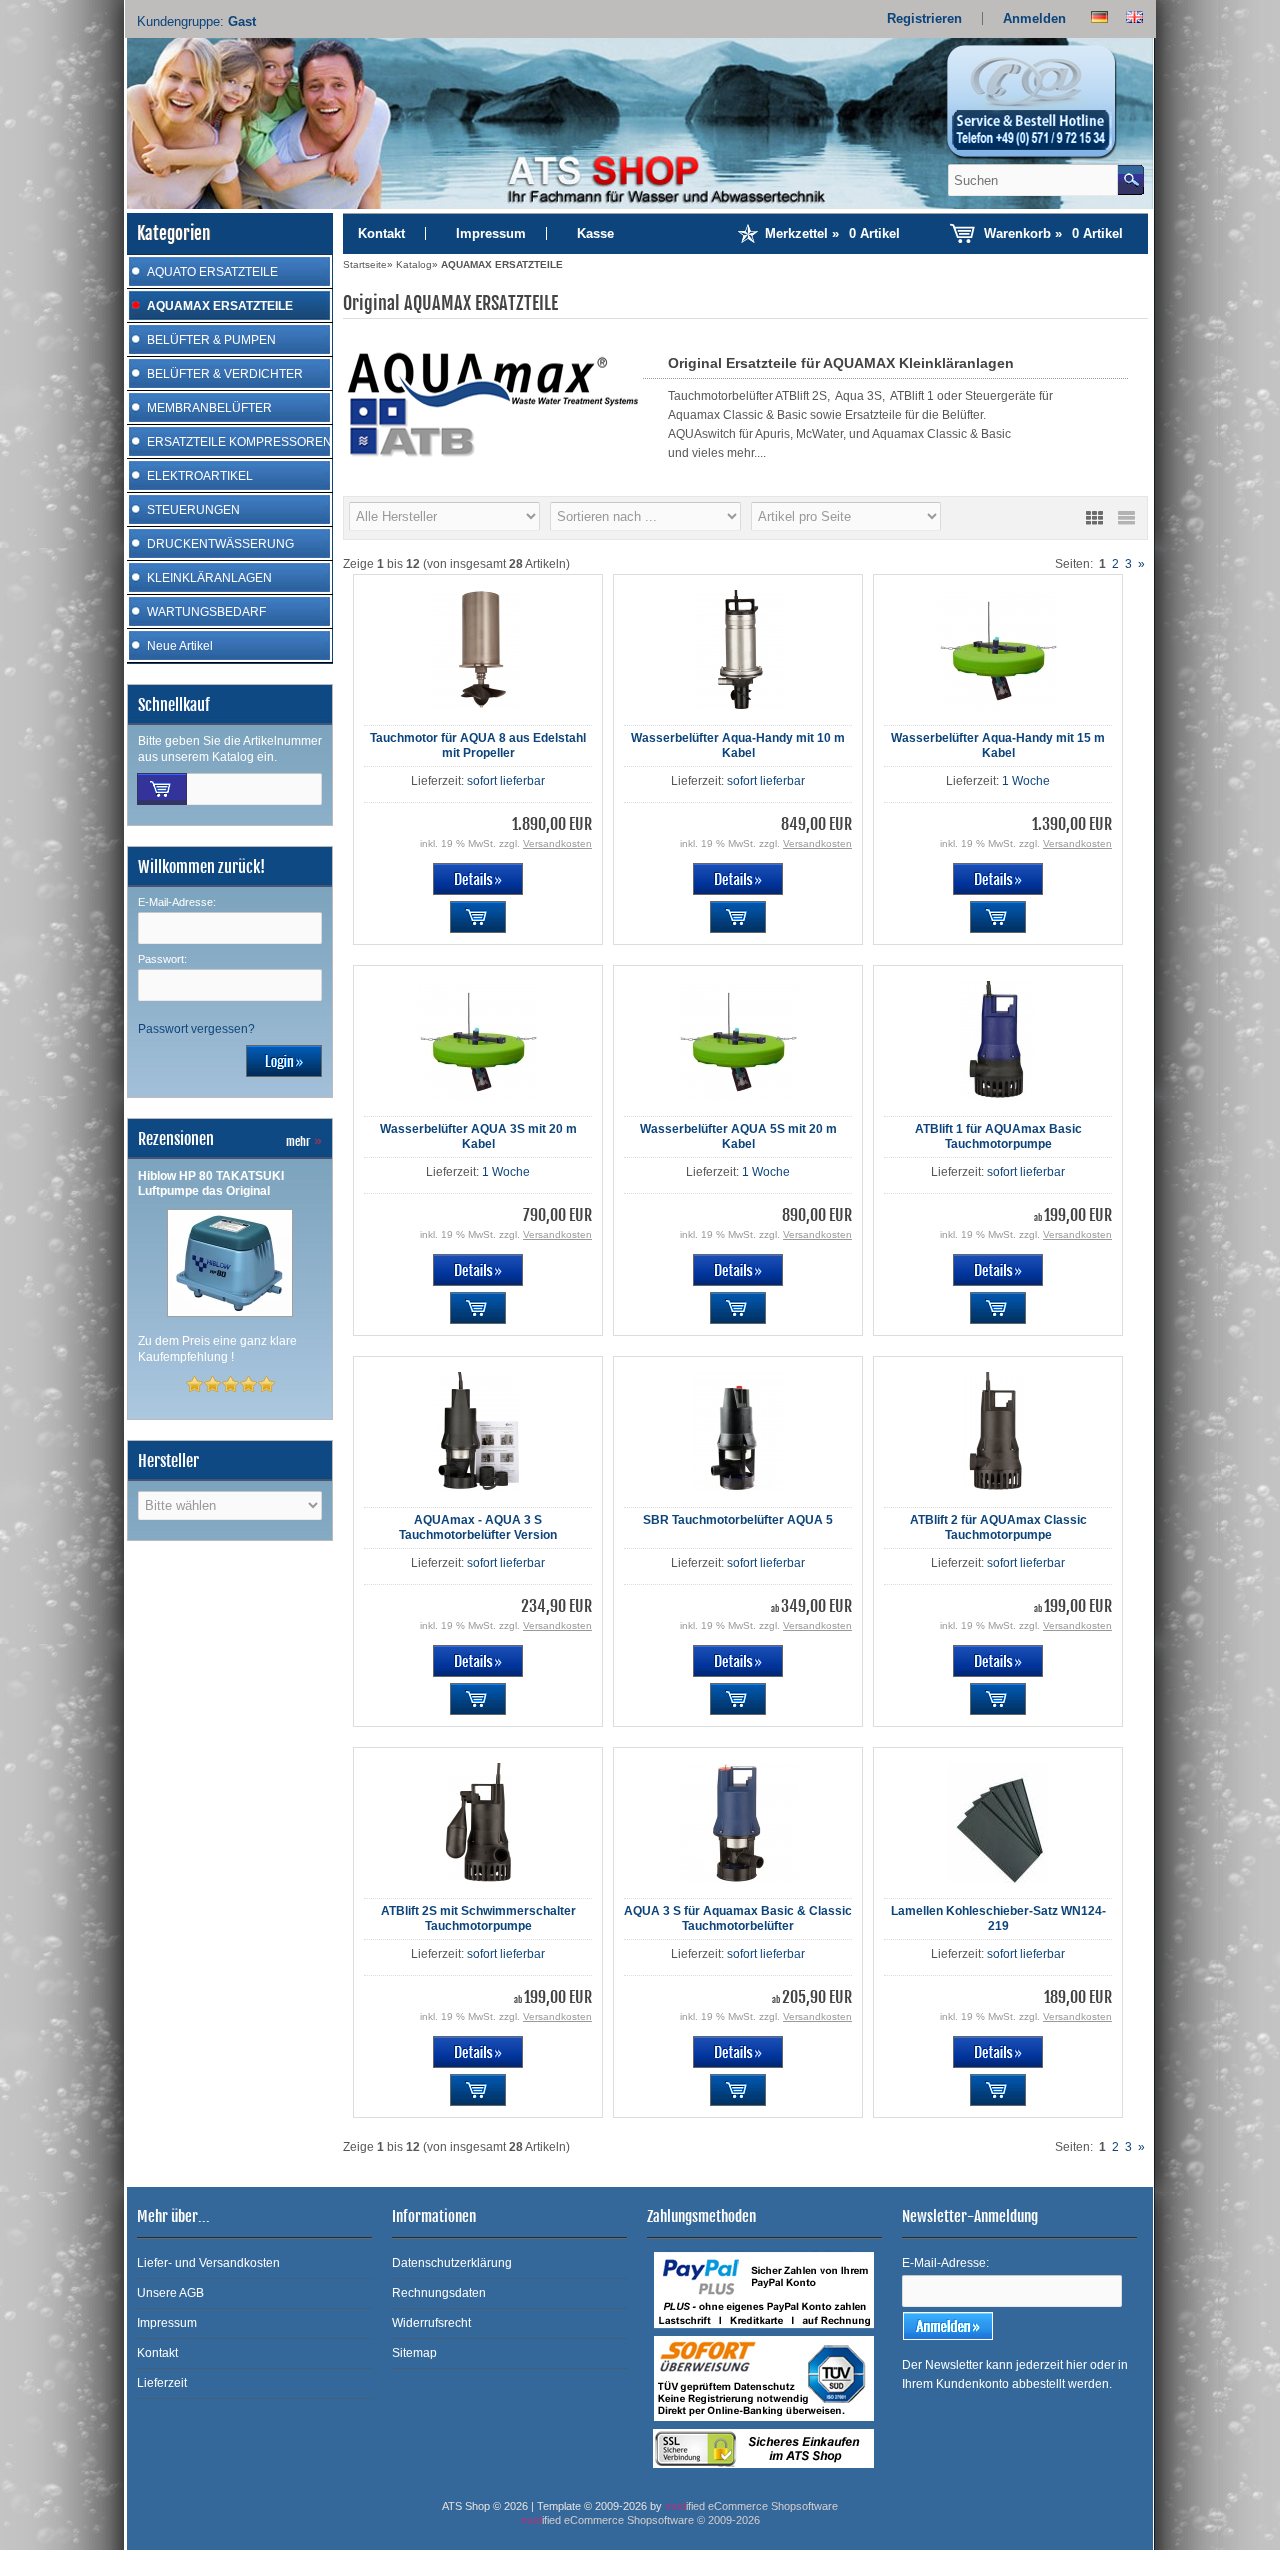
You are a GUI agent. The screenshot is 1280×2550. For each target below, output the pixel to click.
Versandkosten (557, 843)
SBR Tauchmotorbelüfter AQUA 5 (738, 1520)
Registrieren (924, 18)
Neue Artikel (180, 646)
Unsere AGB (170, 2293)
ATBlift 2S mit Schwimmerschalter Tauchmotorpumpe (478, 1918)
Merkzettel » (832, 233)
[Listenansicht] (1126, 518)
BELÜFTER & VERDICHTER (225, 374)
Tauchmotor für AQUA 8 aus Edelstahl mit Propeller (478, 745)
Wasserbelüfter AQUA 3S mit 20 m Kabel (478, 1136)
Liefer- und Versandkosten (208, 2263)
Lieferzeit (162, 2383)
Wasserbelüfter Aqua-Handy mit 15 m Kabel (998, 745)
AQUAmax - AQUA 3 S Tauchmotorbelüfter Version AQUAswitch (478, 1535)
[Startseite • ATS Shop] (1043, 108)
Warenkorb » (1053, 233)
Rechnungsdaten (439, 2293)
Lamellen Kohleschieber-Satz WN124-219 (998, 1918)
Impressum (491, 233)
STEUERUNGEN (193, 510)
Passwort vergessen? (196, 1029)
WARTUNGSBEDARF (206, 612)
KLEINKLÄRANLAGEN (209, 578)
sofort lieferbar (506, 781)
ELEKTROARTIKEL (200, 476)
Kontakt (381, 233)
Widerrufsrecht (431, 2323)
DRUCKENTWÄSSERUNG (220, 544)
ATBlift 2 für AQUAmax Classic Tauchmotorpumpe (998, 1527)
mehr (304, 1141)
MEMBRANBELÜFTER (209, 408)
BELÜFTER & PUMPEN (211, 340)
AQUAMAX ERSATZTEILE (220, 306)
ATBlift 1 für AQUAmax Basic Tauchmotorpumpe (998, 1136)
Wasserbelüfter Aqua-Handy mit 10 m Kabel (738, 745)
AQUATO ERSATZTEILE (212, 272)
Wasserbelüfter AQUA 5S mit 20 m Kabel (738, 1136)
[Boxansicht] (1094, 518)
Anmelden (1034, 18)
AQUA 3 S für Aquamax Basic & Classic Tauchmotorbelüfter (738, 1918)
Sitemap (414, 2353)
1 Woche (1026, 781)
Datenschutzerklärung (452, 2263)
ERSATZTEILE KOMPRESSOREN (239, 442)
